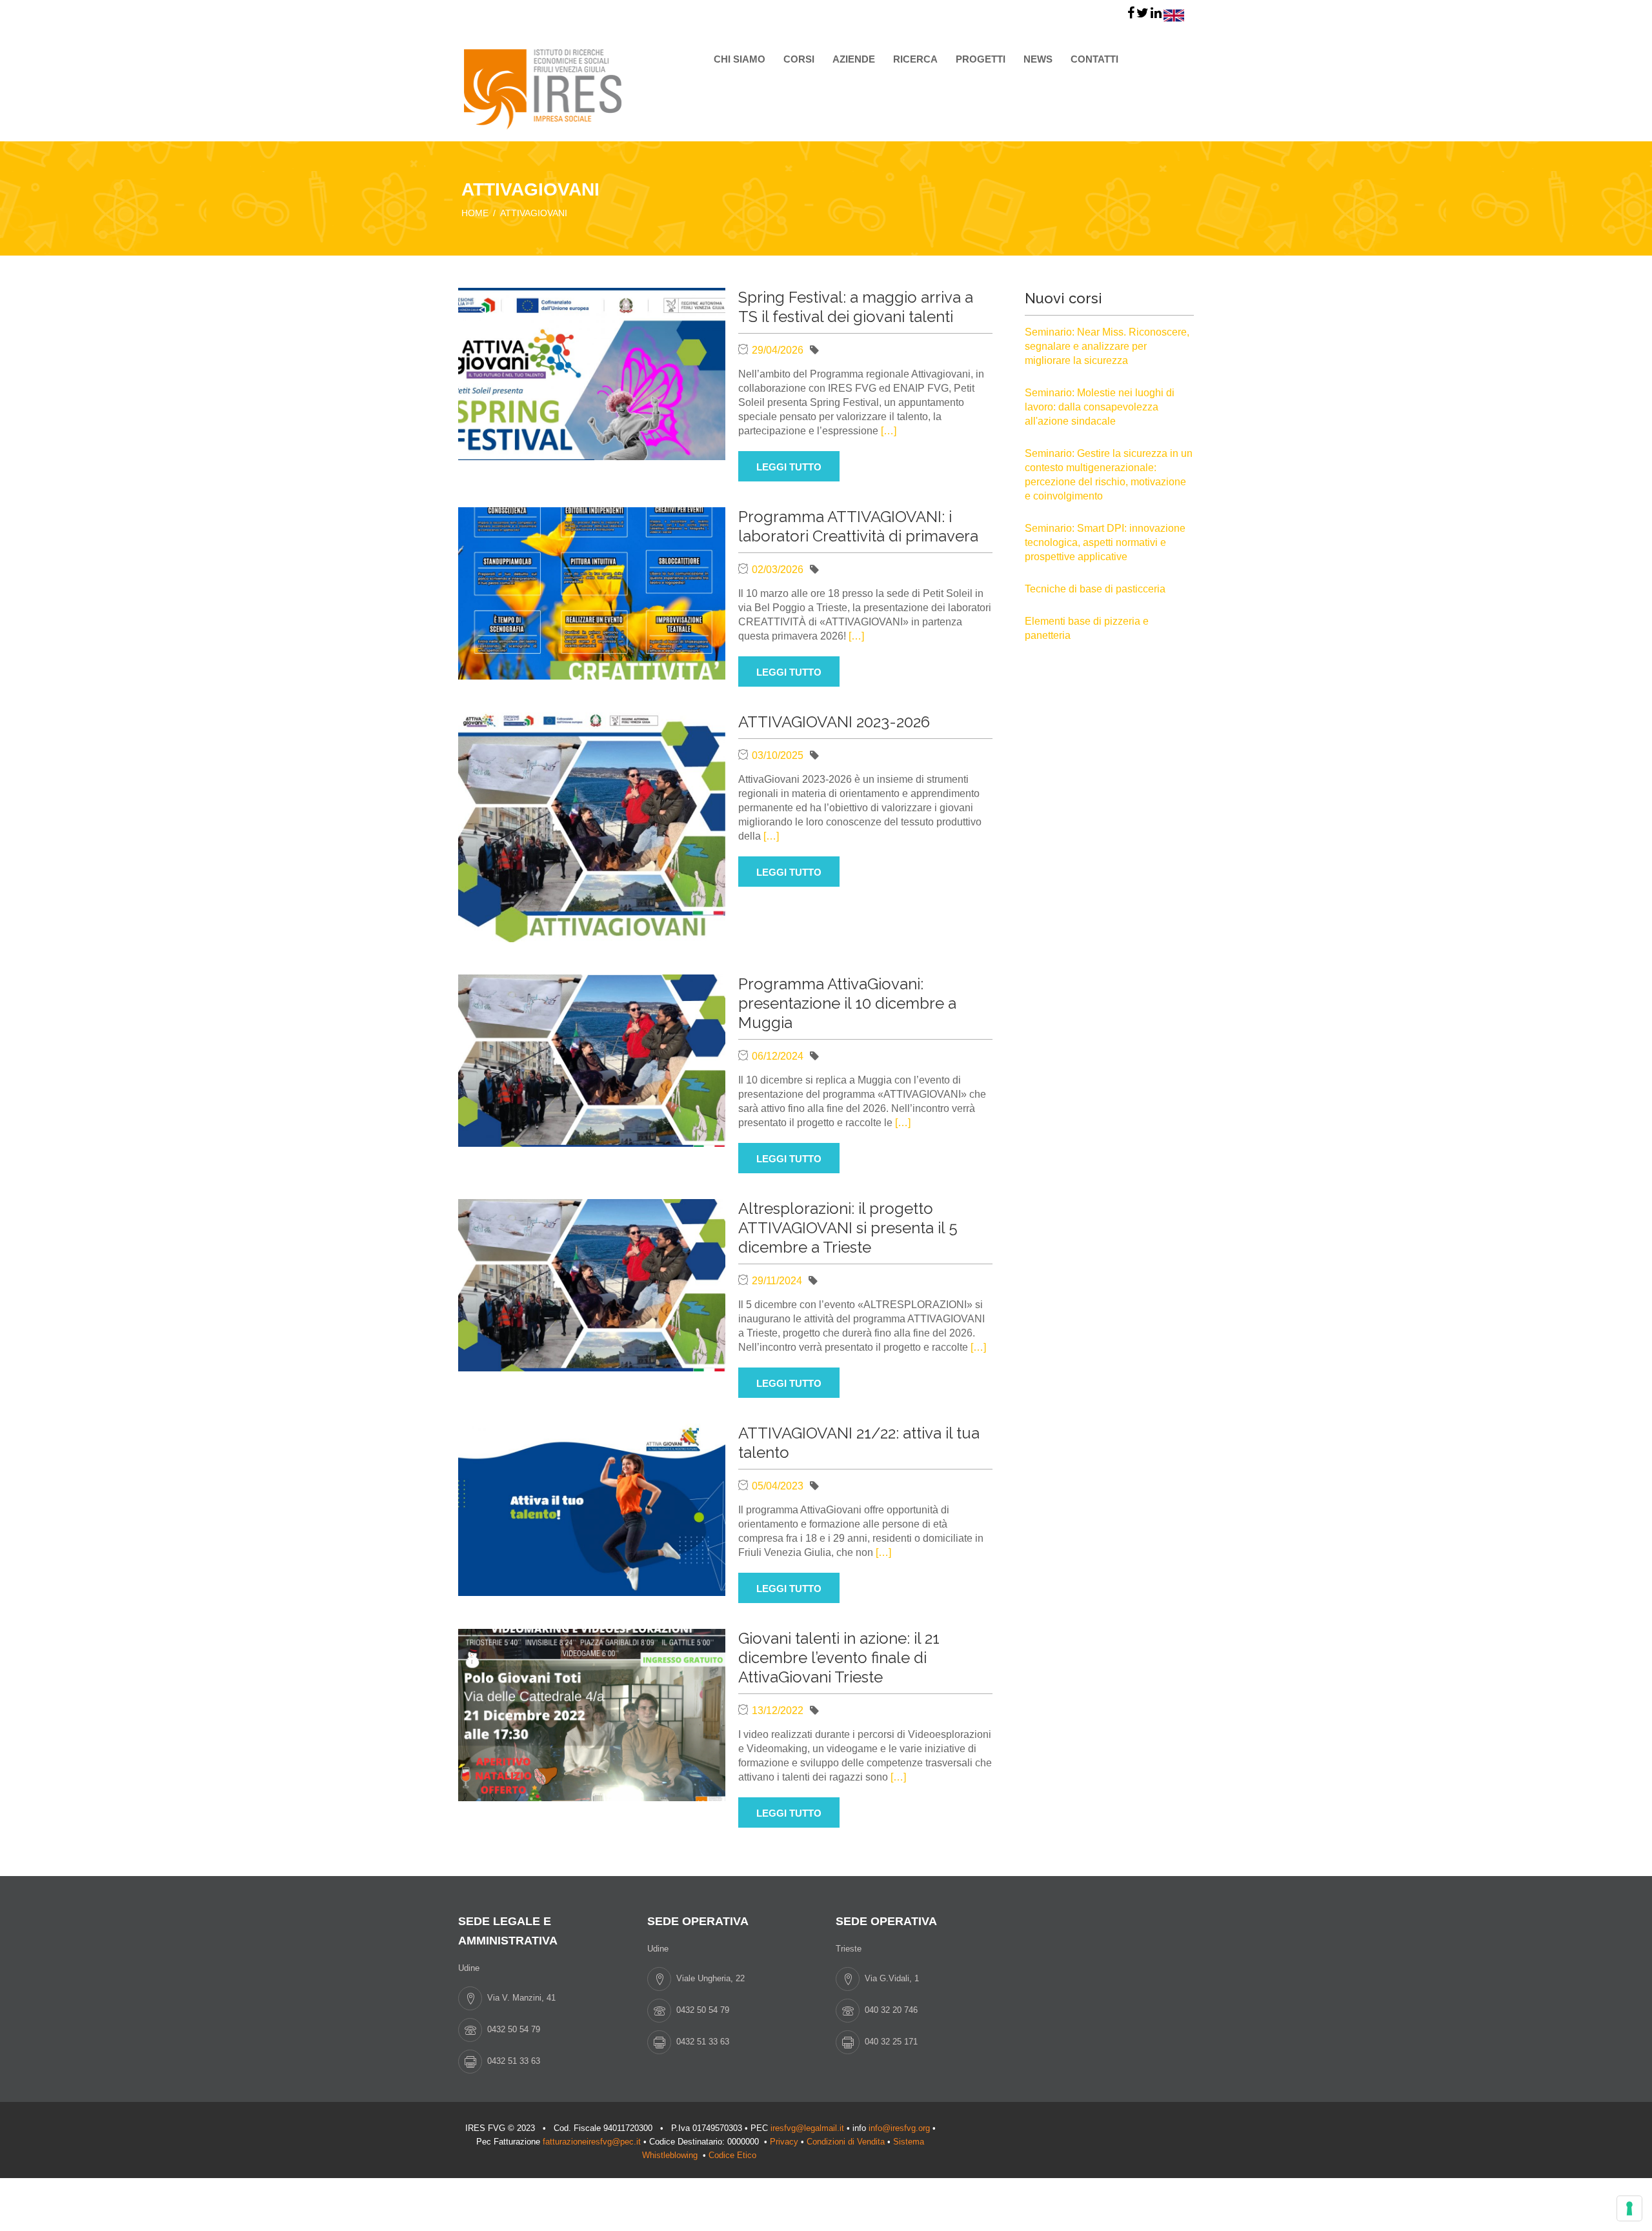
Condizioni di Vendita (846, 2142)
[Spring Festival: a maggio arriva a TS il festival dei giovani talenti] (592, 373)
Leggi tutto (789, 467)
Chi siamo (740, 59)
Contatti (1094, 59)
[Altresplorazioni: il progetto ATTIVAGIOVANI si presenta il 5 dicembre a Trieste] (592, 1284)
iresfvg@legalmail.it (807, 2128)
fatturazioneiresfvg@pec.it (592, 2142)
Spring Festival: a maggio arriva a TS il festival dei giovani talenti (856, 307)
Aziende (854, 59)
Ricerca (915, 59)
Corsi (799, 59)
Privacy (784, 2142)
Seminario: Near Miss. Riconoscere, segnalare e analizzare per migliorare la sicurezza (1107, 346)
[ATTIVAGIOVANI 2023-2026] (592, 826)
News (1038, 59)
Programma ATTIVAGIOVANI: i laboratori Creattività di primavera (858, 526)
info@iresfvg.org (899, 2128)
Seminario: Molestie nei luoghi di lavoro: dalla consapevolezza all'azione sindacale (1100, 407)
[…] (889, 431)
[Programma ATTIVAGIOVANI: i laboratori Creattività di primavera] (592, 592)
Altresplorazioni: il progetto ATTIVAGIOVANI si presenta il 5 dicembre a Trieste (848, 1228)
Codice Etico (734, 2155)
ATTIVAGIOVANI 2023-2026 (834, 722)
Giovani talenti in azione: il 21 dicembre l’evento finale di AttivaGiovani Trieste (839, 1658)
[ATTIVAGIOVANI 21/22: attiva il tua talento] (592, 1509)
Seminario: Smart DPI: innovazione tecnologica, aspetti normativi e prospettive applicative (1105, 542)
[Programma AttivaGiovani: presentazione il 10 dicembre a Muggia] (592, 1059)
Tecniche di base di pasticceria (1095, 589)
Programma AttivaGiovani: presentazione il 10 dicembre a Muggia (847, 1003)
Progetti (981, 59)
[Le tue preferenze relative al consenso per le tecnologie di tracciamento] (1629, 2208)
